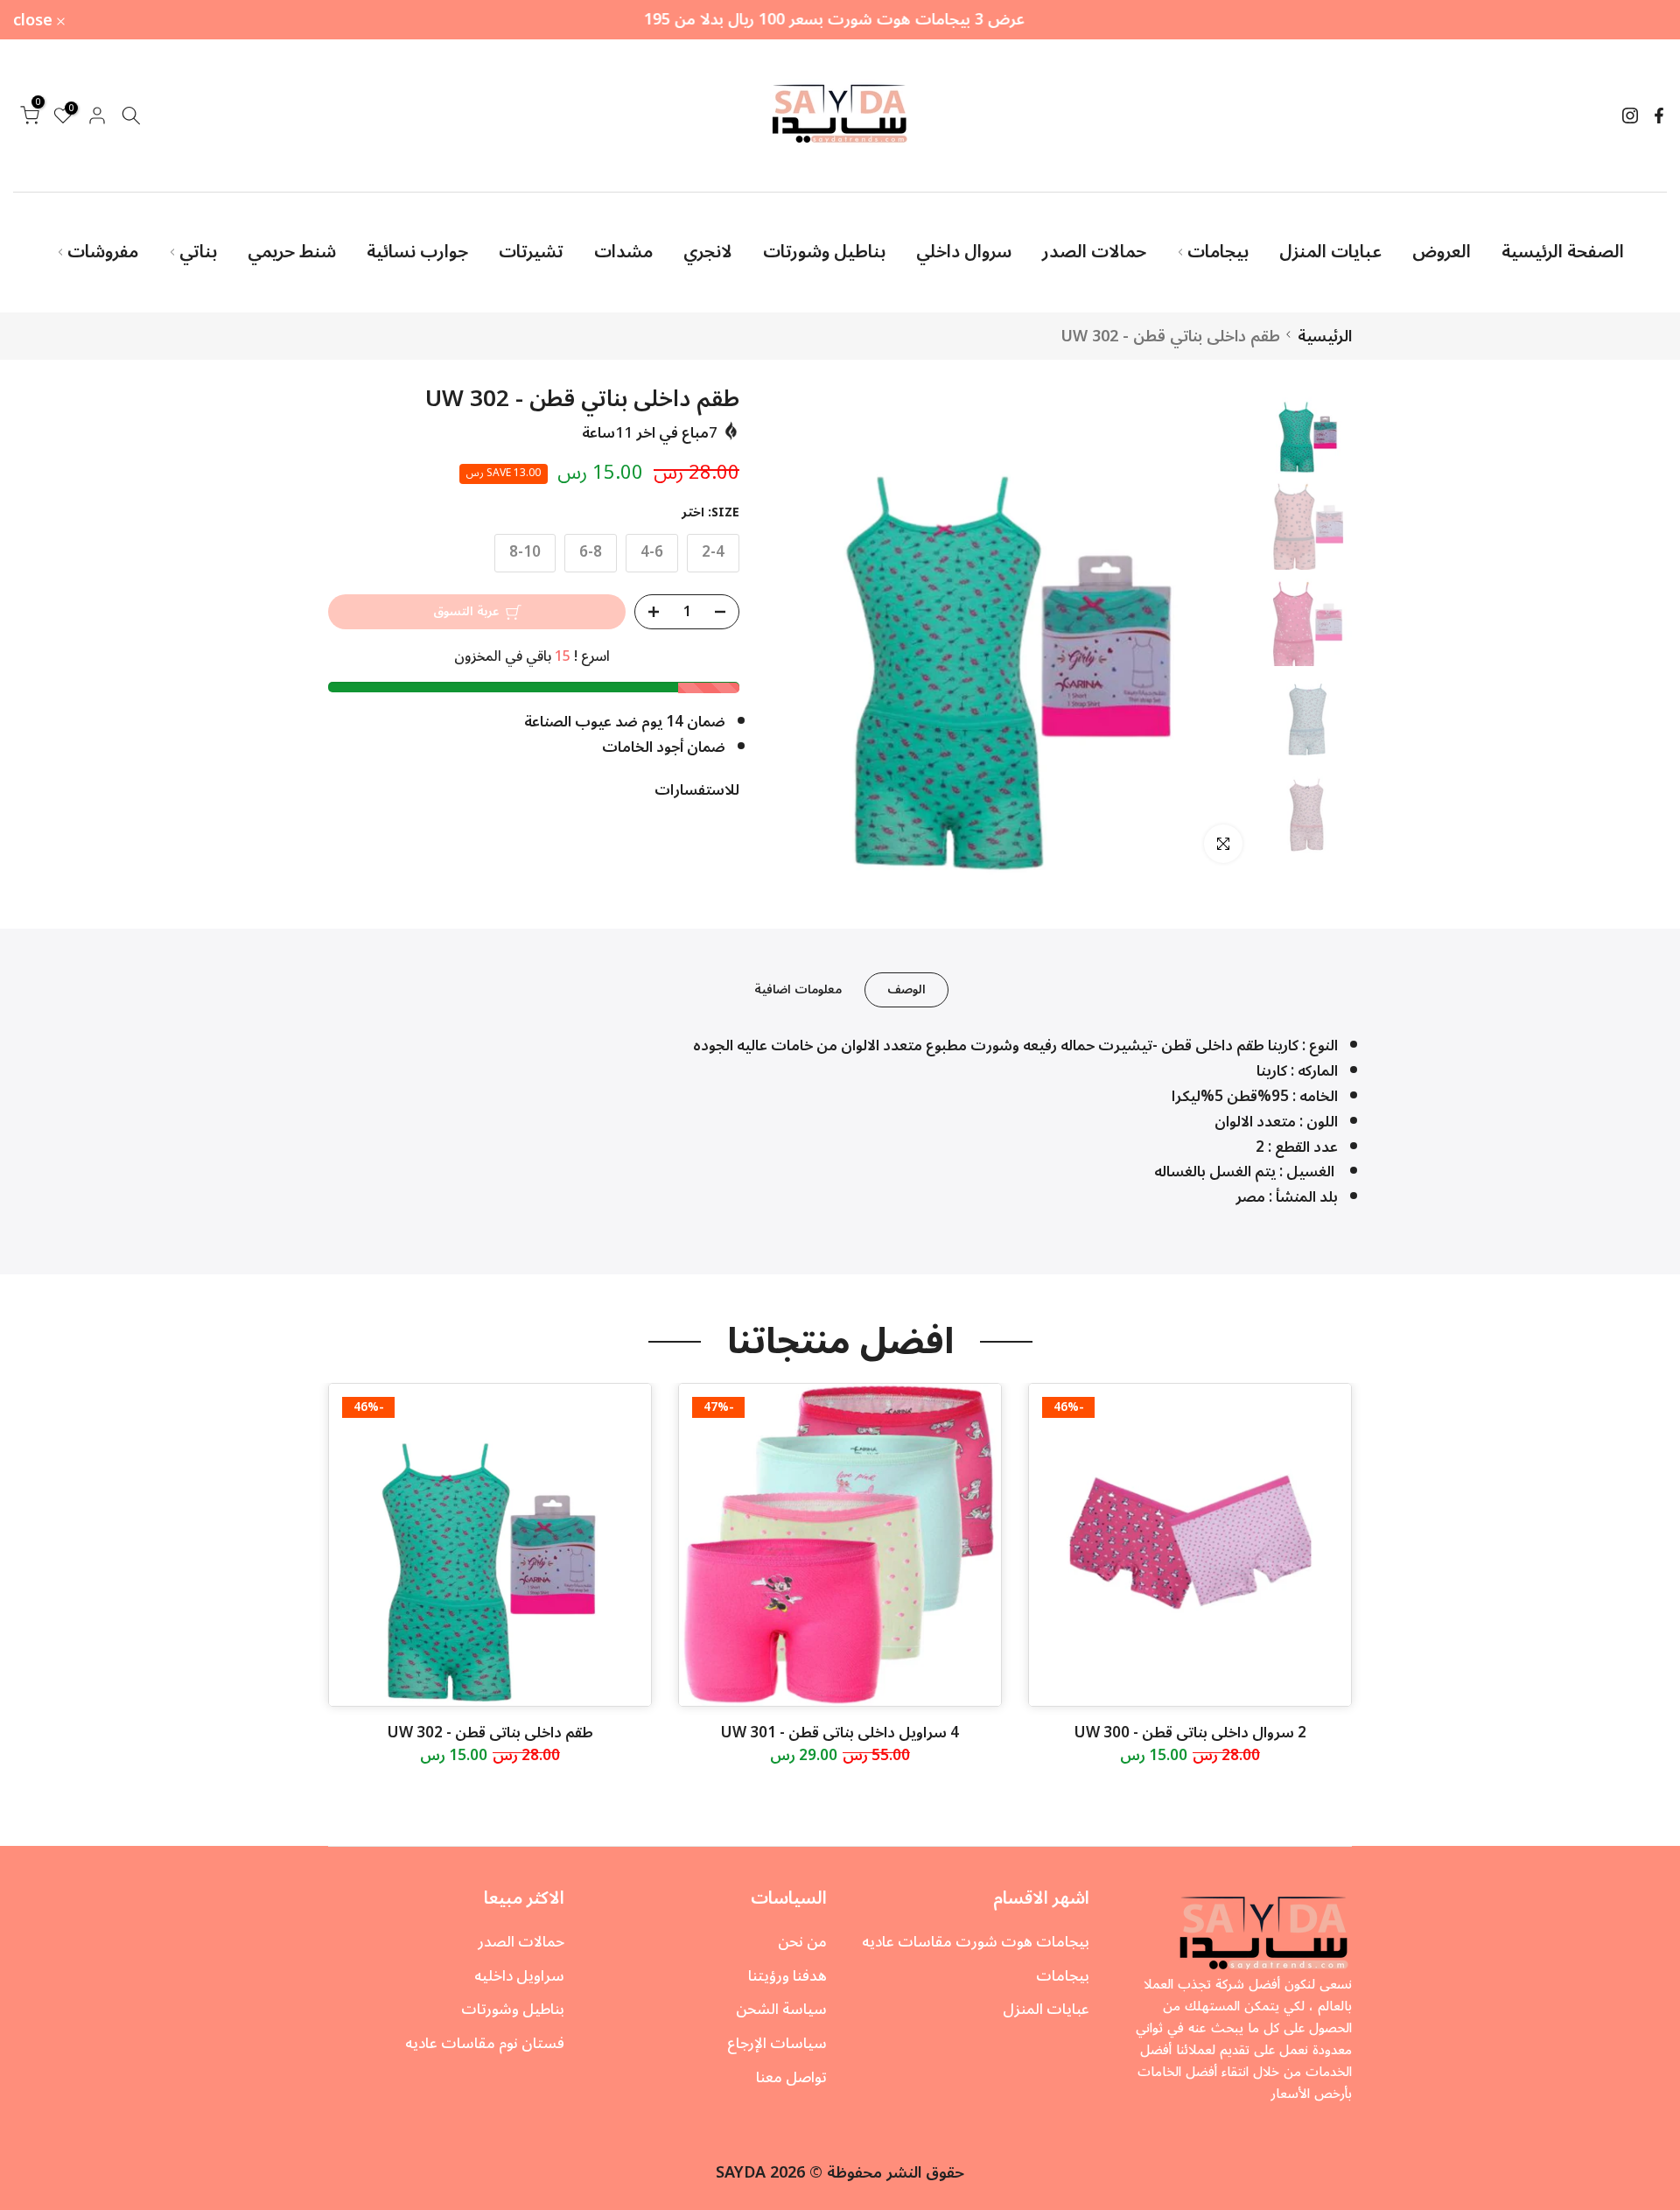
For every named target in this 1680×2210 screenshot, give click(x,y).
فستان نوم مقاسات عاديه (485, 2044)
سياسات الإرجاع (777, 2044)
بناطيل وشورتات (824, 252)
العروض (1442, 252)
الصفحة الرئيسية (1563, 252)
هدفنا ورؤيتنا (787, 1976)
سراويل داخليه (519, 1976)
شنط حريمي (292, 252)
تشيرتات (531, 252)
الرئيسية (1325, 336)
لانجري (708, 252)
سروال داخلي (964, 252)
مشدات (623, 252)
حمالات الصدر (1094, 252)
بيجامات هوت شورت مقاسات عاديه (976, 1942)
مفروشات (103, 252)
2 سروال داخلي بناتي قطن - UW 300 (1190, 1733)
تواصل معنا (791, 2078)
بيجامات (1218, 252)
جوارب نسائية (417, 252)
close (1637, 20)
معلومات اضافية (798, 989)
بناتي (198, 252)
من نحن (802, 1942)
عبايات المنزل (1330, 252)
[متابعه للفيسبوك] (1659, 116)
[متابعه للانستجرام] (1630, 116)
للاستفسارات (697, 791)
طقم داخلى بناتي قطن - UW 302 (490, 1733)
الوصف (906, 989)
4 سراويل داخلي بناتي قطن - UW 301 (840, 1733)
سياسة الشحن (781, 2010)
